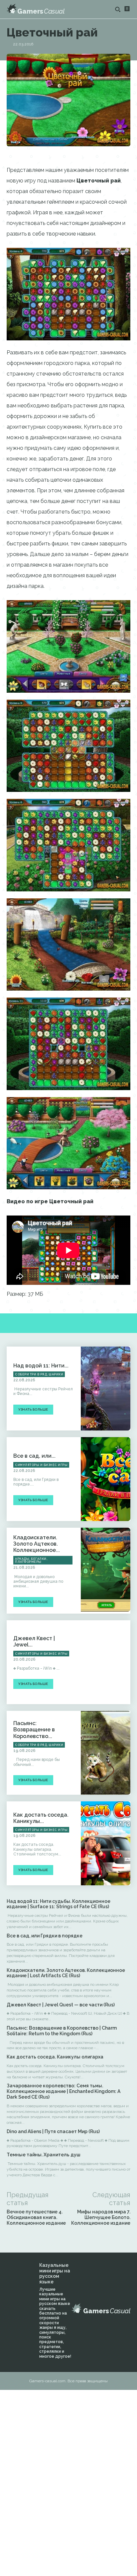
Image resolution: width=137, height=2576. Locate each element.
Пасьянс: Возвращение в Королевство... (34, 1730)
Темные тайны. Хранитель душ (44, 2155)
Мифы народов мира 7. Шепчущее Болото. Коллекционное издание (101, 2217)
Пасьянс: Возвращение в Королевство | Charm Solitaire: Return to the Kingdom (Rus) (62, 2031)
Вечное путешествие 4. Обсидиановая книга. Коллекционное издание (36, 2217)
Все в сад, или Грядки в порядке (45, 1936)
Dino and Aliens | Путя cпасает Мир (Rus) (53, 2131)
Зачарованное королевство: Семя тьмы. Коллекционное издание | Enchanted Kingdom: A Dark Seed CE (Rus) (64, 2091)
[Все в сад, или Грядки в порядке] (106, 1479)
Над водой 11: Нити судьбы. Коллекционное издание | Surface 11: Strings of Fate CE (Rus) (59, 1904)
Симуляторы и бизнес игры (41, 1465)
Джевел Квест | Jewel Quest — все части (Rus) (61, 2005)
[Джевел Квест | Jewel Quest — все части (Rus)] (106, 1662)
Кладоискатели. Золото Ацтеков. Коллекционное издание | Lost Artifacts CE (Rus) (66, 1973)
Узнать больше (33, 1409)
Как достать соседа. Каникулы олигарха (55, 2057)
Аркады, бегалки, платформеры (31, 1560)
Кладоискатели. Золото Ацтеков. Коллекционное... (37, 1544)
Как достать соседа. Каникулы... (41, 1818)
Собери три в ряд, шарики (39, 1374)
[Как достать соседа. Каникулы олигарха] (106, 1843)
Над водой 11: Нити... (41, 1366)
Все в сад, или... (34, 1456)
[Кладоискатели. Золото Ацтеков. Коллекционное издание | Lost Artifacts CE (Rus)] (106, 1570)
